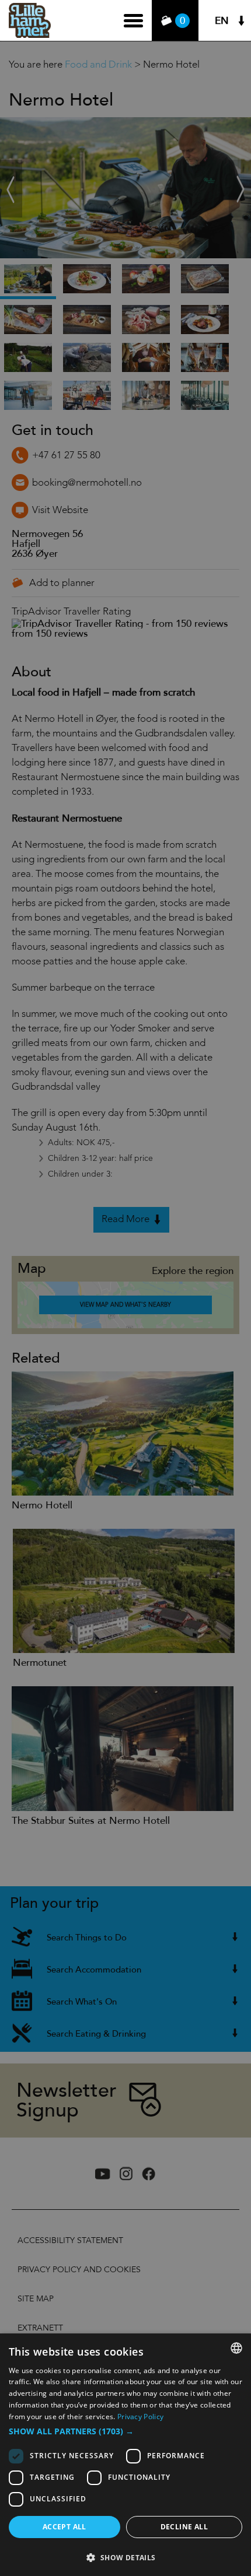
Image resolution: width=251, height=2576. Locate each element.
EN (222, 21)
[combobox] (236, 2348)
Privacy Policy (140, 2417)
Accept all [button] (65, 2527)
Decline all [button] (184, 2527)
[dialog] (125, 2455)
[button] (125, 2431)
